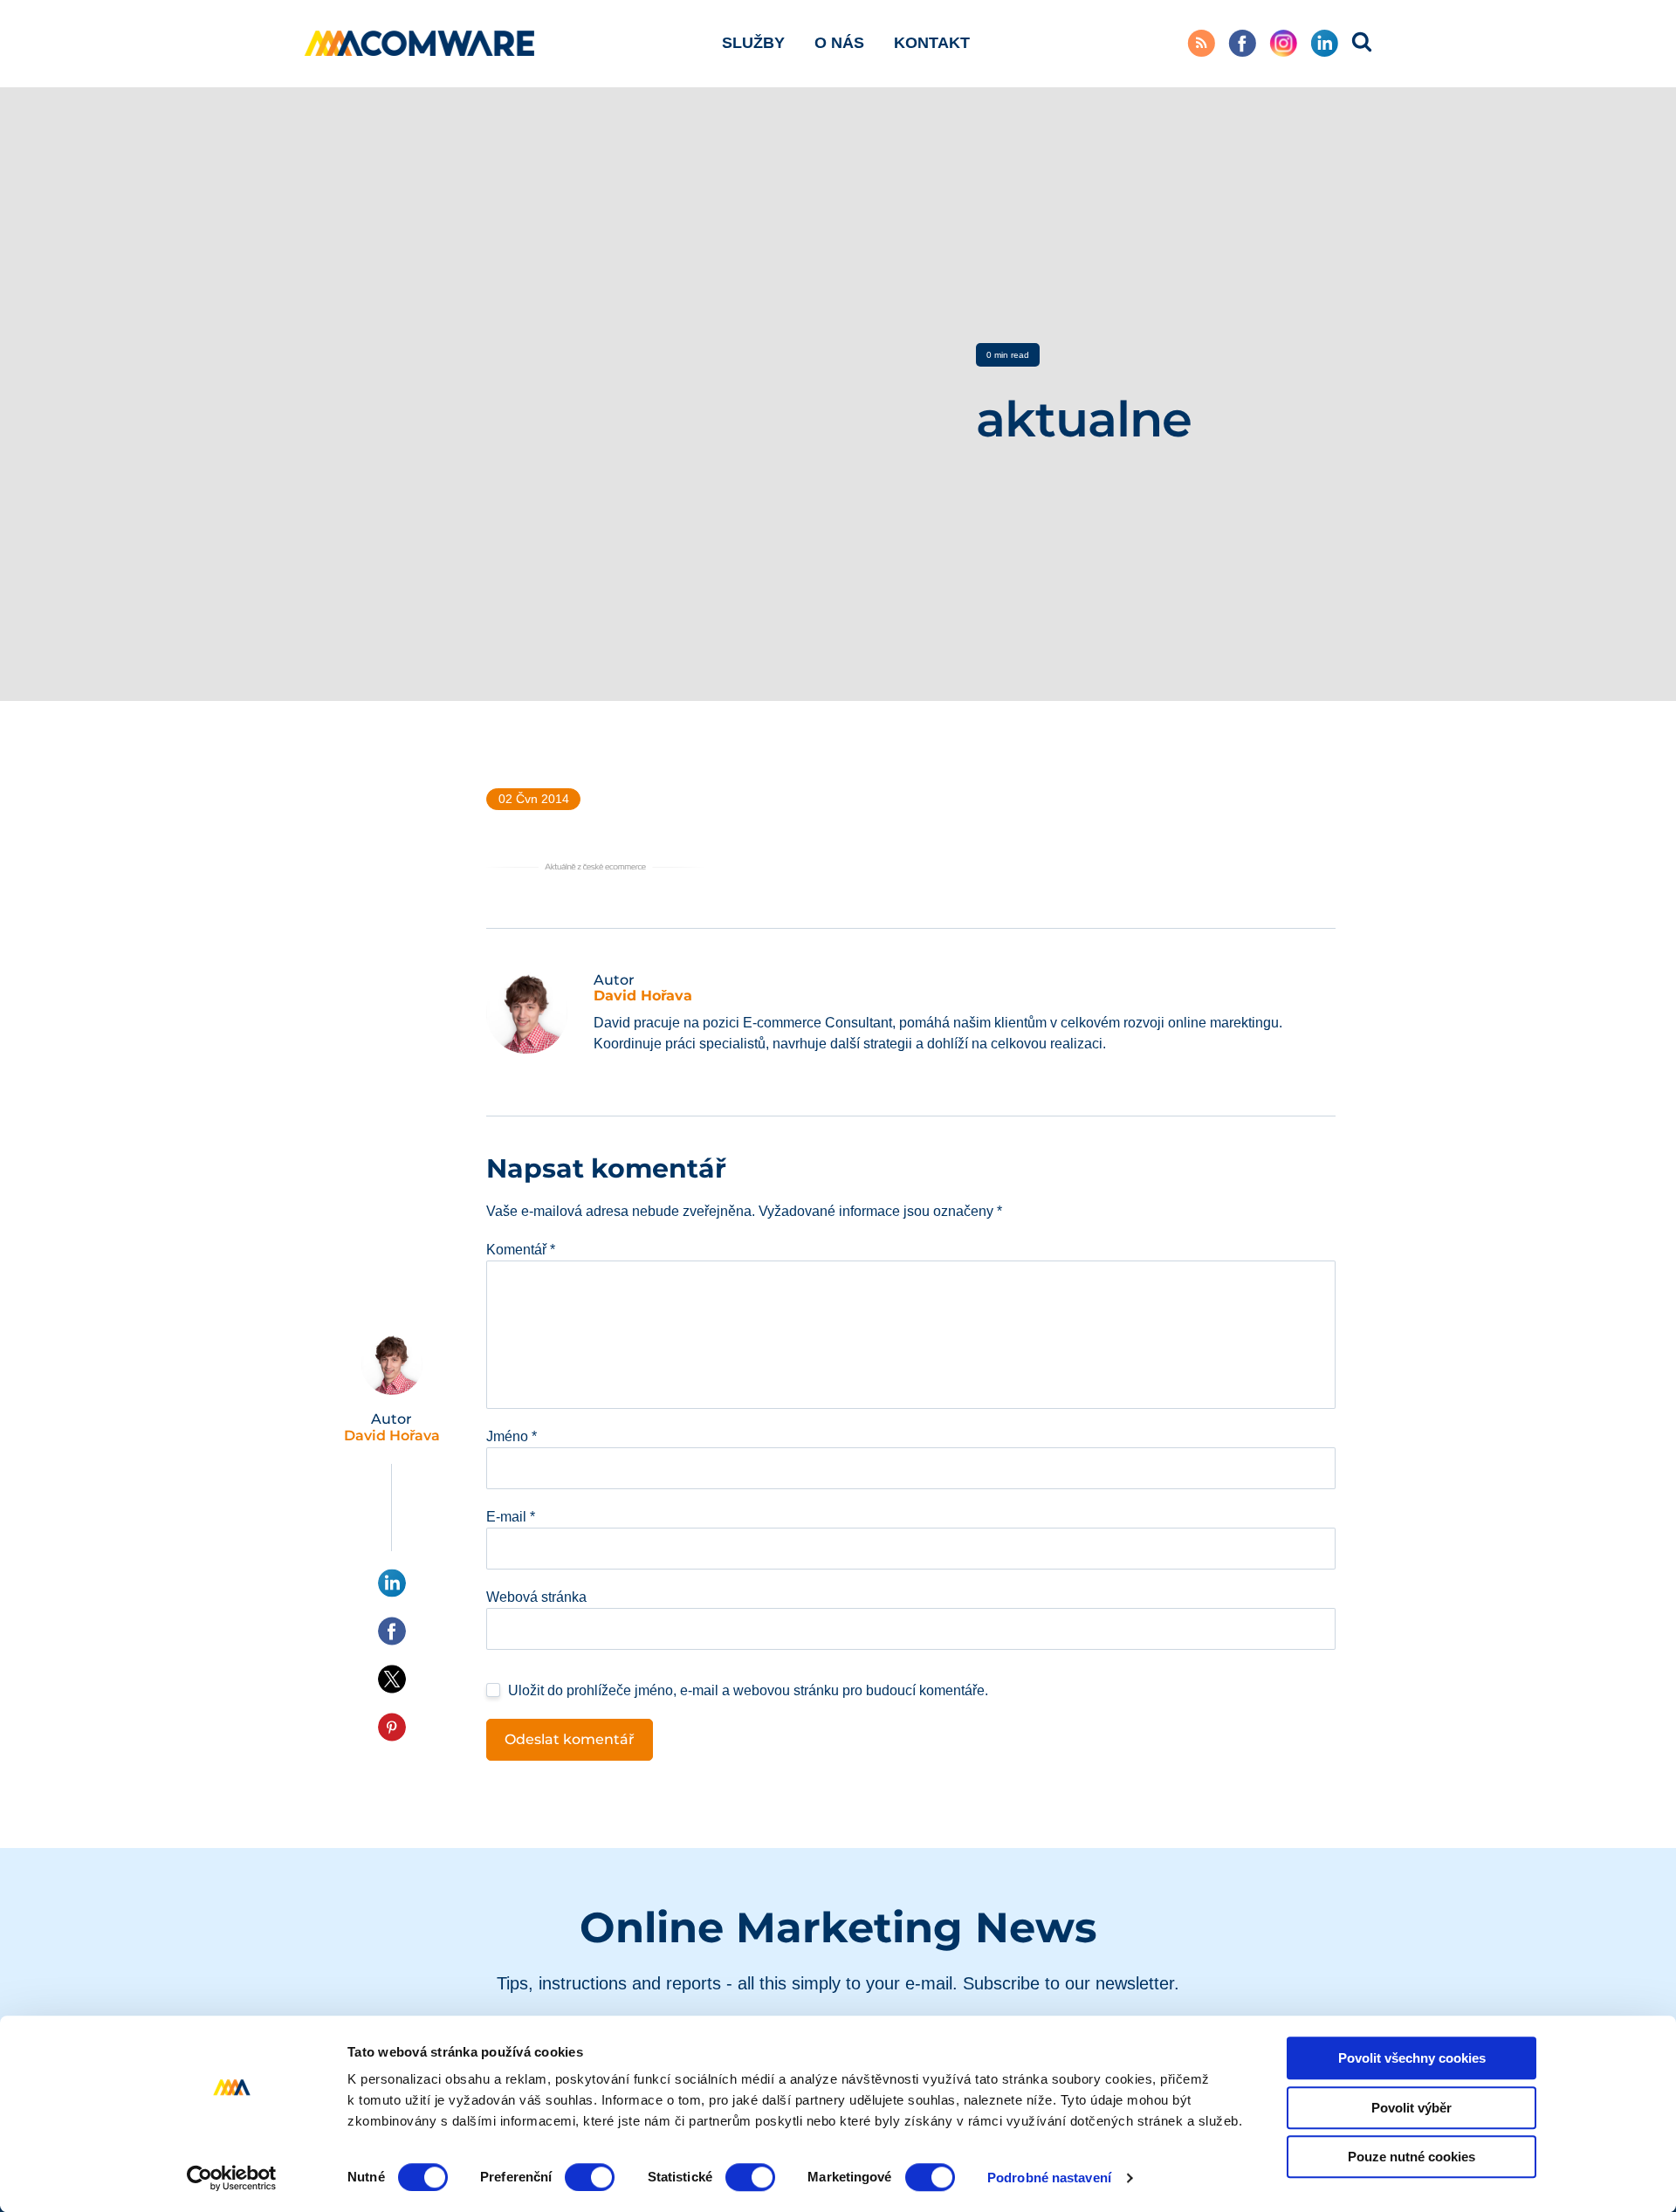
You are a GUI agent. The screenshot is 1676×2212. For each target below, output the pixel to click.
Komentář (521, 1250)
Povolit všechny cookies (1412, 2058)
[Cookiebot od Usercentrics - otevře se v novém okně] (232, 2178)
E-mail (511, 1517)
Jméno (512, 1436)
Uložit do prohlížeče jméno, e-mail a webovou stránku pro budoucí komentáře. (748, 1690)
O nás (839, 43)
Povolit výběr (1412, 2108)
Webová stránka (536, 1597)
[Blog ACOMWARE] (420, 43)
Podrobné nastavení (1049, 2178)
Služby (753, 43)
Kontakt (932, 43)
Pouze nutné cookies (1412, 2157)
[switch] (590, 2177)
